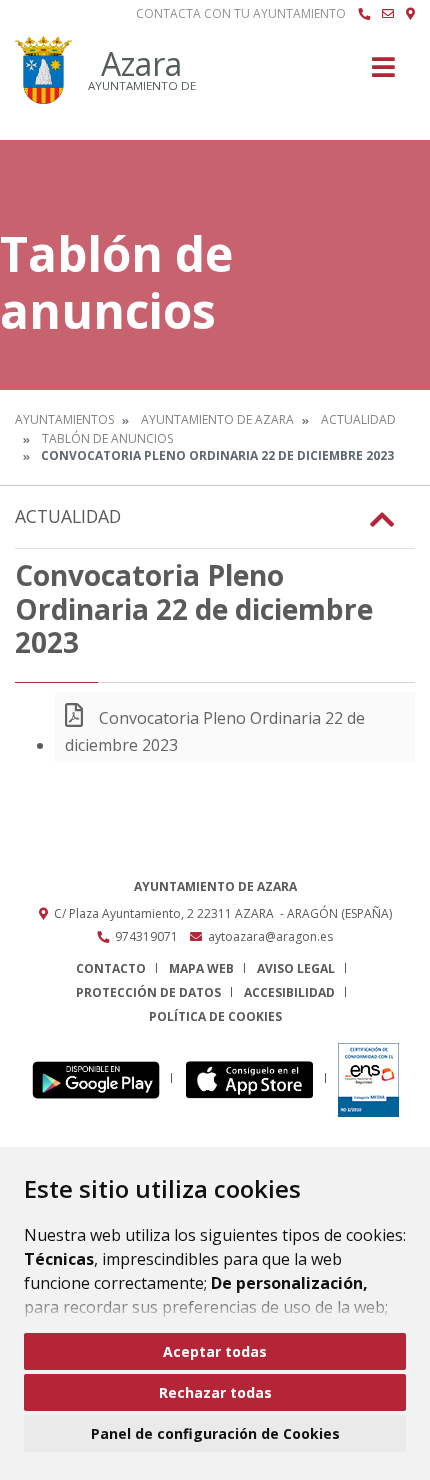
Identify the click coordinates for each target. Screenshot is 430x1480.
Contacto (111, 968)
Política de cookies (215, 1016)
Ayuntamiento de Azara (217, 419)
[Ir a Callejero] (410, 14)
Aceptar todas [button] (215, 1351)
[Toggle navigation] (383, 73)
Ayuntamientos (64, 419)
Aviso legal (296, 968)
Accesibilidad (289, 992)
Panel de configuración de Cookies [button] (215, 1433)
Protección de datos (148, 992)
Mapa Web (201, 968)
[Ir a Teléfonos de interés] (364, 14)
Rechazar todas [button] (215, 1392)
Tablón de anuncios (107, 438)
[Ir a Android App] (101, 1078)
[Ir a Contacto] (388, 14)
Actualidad (358, 419)
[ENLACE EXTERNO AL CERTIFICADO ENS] (368, 1078)
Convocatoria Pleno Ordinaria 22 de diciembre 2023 (215, 731)
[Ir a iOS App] (255, 1078)
